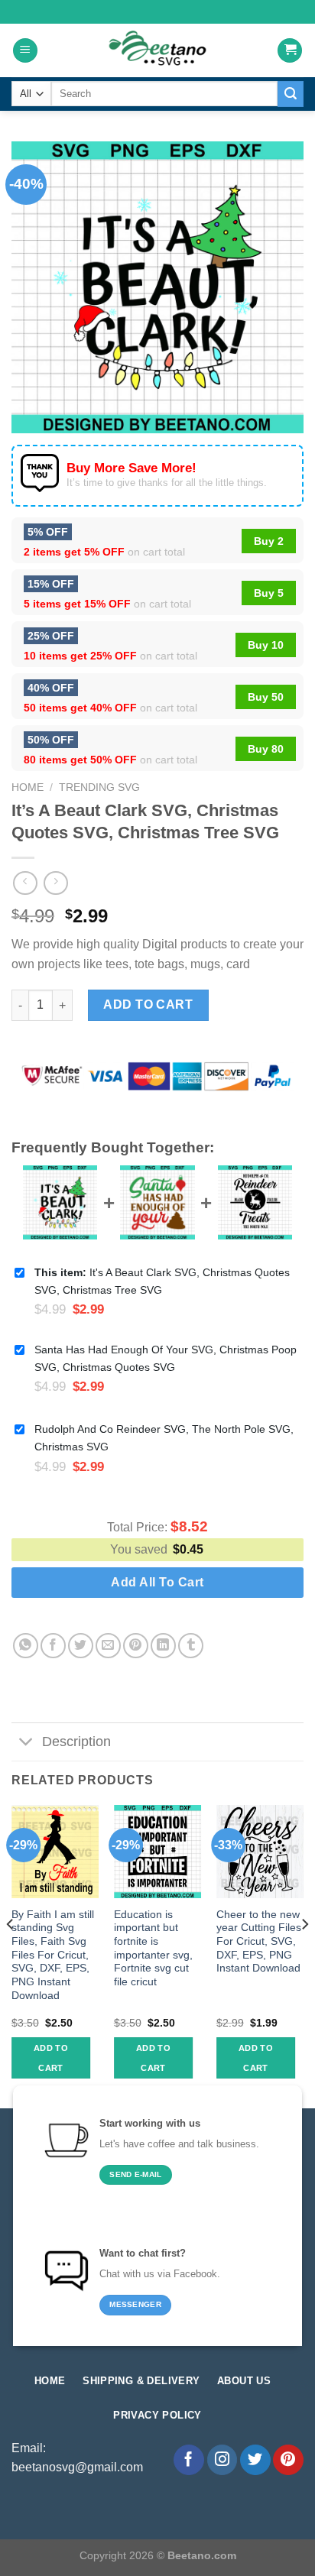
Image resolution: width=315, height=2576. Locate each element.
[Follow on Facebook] (189, 2460)
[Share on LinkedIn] (163, 1646)
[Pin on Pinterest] (136, 1646)
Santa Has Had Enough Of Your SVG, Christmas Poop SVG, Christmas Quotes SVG (166, 1358)
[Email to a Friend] (108, 1646)
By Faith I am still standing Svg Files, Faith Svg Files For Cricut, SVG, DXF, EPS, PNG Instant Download (53, 1955)
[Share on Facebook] (53, 1646)
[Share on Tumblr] (191, 1646)
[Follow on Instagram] (222, 2460)
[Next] (304, 1955)
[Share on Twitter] (81, 1646)
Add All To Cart (157, 1582)
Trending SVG (99, 787)
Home (28, 787)
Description (76, 1742)
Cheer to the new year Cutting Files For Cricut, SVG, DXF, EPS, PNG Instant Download (259, 1942)
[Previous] (11, 1955)
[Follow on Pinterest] (288, 2460)
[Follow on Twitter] (255, 2460)
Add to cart (148, 1004)
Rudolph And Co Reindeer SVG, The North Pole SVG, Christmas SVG (164, 1438)
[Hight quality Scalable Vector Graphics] (157, 50)
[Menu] (25, 51)
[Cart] (290, 51)
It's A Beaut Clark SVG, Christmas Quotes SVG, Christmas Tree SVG (162, 1281)
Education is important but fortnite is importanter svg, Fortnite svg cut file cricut (153, 1948)
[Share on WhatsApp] (26, 1646)
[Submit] (291, 94)
